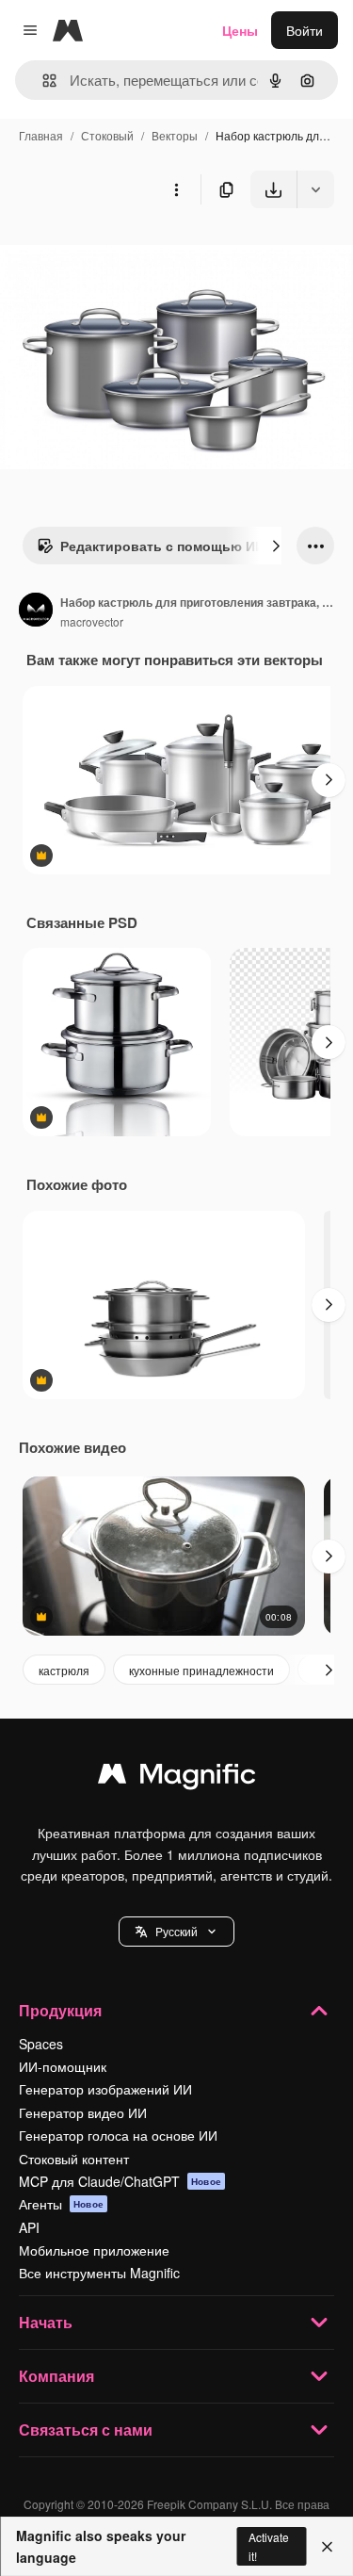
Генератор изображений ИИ (105, 2089)
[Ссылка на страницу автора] (36, 611)
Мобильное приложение (94, 2250)
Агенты (61, 2204)
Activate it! (269, 2546)
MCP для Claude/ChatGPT (120, 2181)
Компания (56, 2376)
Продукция (60, 2010)
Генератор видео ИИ (83, 2112)
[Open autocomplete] (42, 81)
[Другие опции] (176, 189)
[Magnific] (177, 1778)
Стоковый (107, 135)
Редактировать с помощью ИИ (162, 546)
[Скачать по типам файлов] (315, 189)
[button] (176, 1932)
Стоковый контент (74, 2159)
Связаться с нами (86, 2429)
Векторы (175, 135)
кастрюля (64, 1670)
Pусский (176, 1931)
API (29, 2227)
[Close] (327, 2547)
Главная (41, 135)
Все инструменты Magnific (99, 2273)
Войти (305, 30)
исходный (126, 252)
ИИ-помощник (63, 2066)
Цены (240, 30)
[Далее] (276, 546)
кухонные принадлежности (201, 1670)
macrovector (92, 621)
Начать (46, 2322)
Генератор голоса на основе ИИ (118, 2135)
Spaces (41, 2044)
